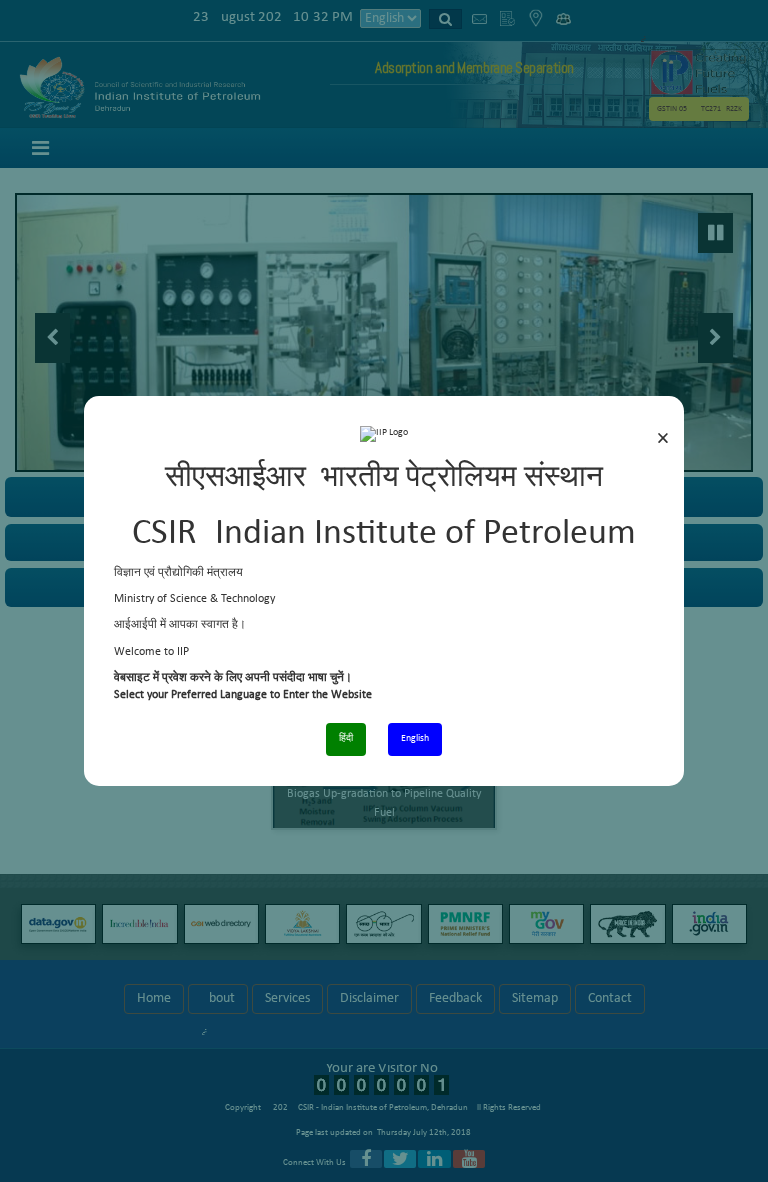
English (415, 738)
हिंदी (346, 738)
